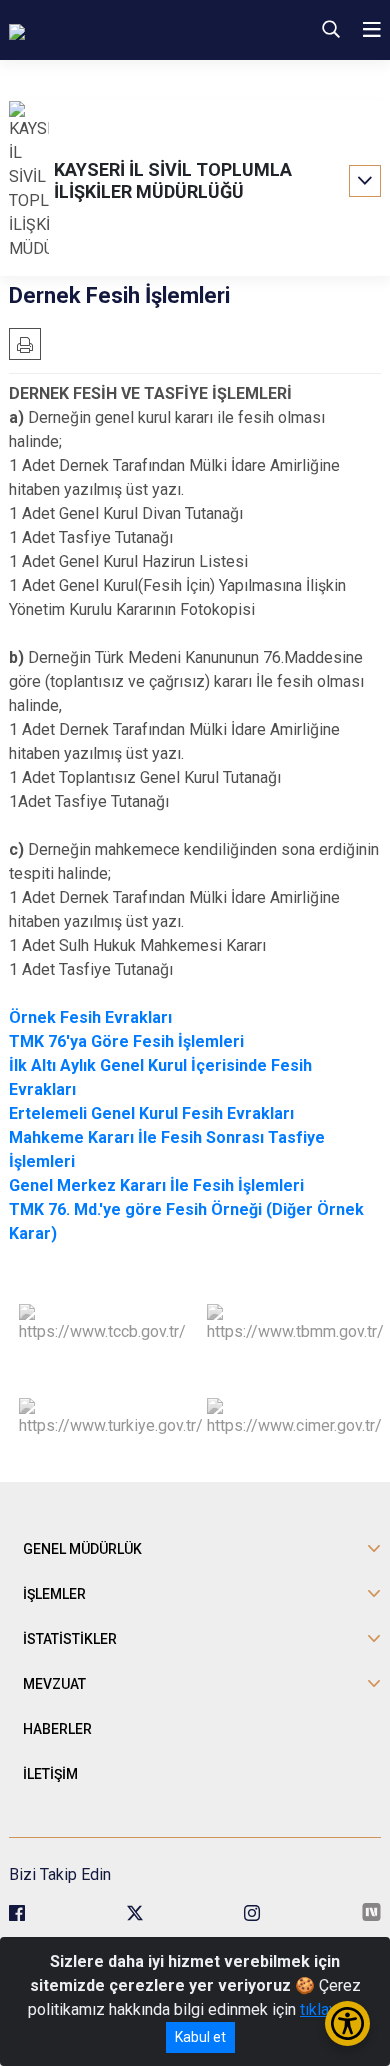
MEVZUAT (54, 1684)
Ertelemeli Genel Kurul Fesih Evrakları (151, 1113)
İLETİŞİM (50, 1774)
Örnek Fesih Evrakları (90, 1017)
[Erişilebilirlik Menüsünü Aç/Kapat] (347, 2023)
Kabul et (200, 2037)
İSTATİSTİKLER (70, 1639)
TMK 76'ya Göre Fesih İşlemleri (126, 1041)
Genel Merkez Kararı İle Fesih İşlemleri (156, 1185)
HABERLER (57, 1729)
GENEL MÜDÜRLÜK (82, 1549)
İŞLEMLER (54, 1594)
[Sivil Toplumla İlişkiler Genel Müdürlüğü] (130, 30)
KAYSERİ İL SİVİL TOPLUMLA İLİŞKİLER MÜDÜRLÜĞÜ (173, 180)
